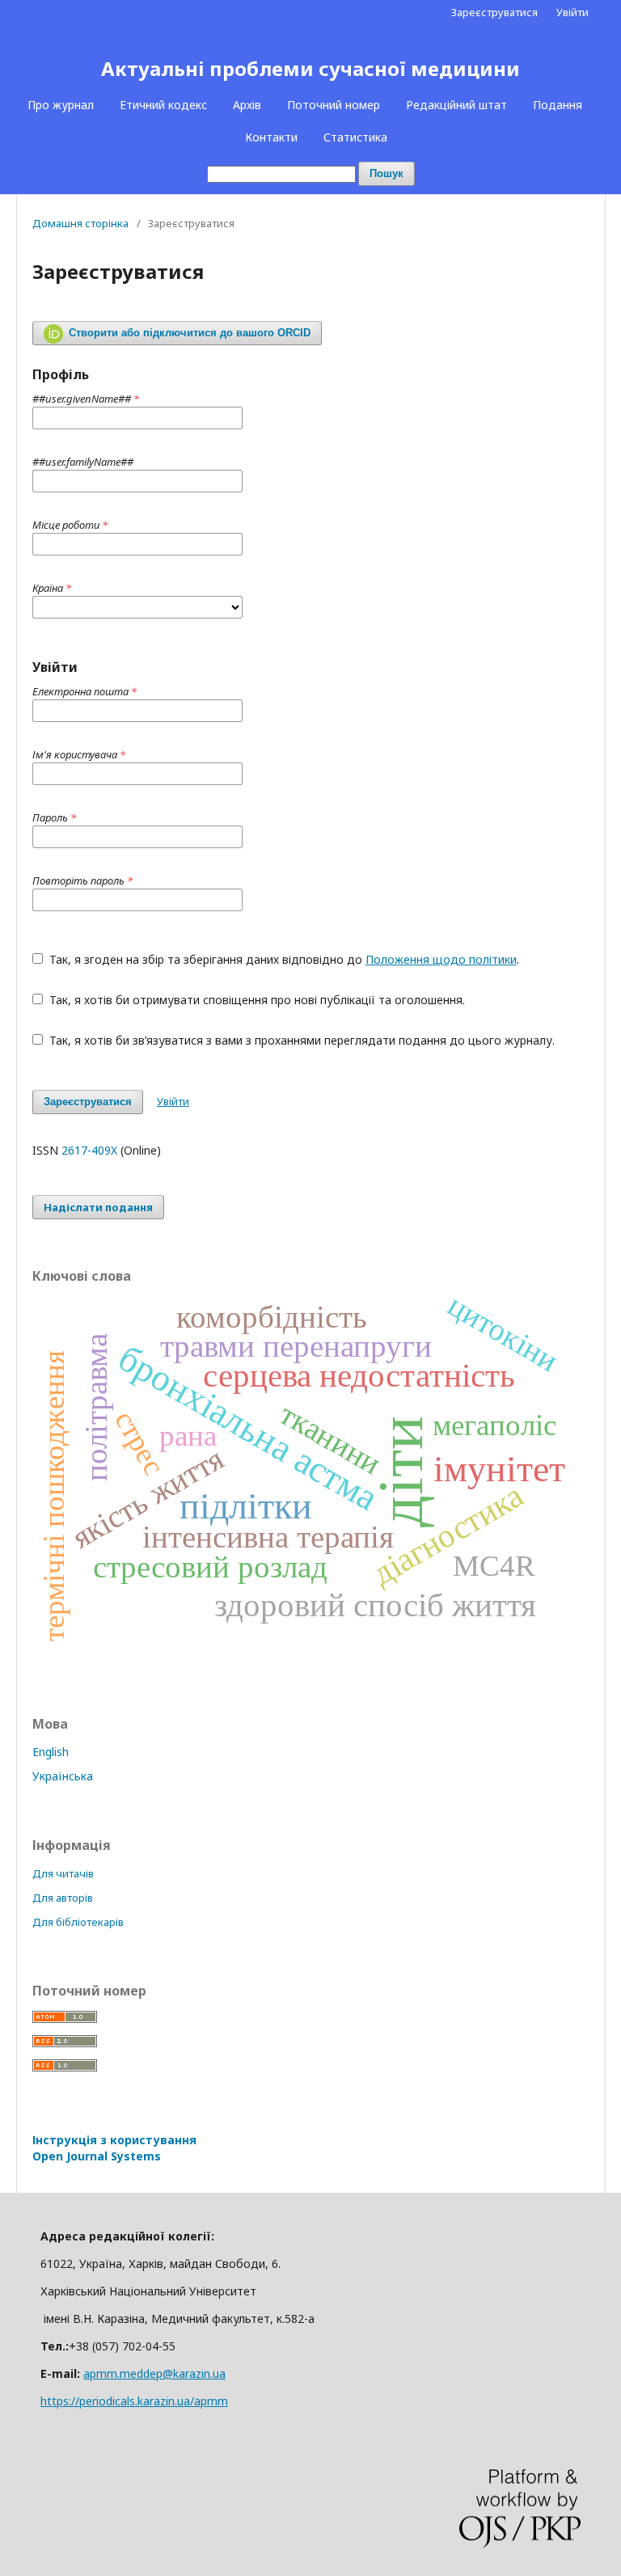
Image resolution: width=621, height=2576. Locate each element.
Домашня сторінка (80, 223)
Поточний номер (334, 105)
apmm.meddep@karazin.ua (154, 2373)
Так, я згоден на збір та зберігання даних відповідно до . (283, 959)
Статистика (355, 137)
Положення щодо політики (441, 959)
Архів (247, 105)
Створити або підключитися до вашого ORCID (188, 333)
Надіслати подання (98, 1207)
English (51, 1752)
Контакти (271, 137)
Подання (558, 105)
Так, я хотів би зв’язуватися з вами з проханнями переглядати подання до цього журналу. (300, 1040)
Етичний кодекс (163, 105)
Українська (63, 1776)
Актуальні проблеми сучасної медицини (310, 68)
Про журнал (61, 105)
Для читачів (63, 1873)
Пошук (387, 173)
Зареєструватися (494, 12)
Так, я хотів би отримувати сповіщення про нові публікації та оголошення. (256, 1000)
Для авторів (63, 1898)
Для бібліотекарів (78, 1922)
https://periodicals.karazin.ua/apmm (134, 2401)
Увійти (572, 12)
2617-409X (89, 1150)
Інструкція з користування (114, 2148)
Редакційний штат (456, 105)
